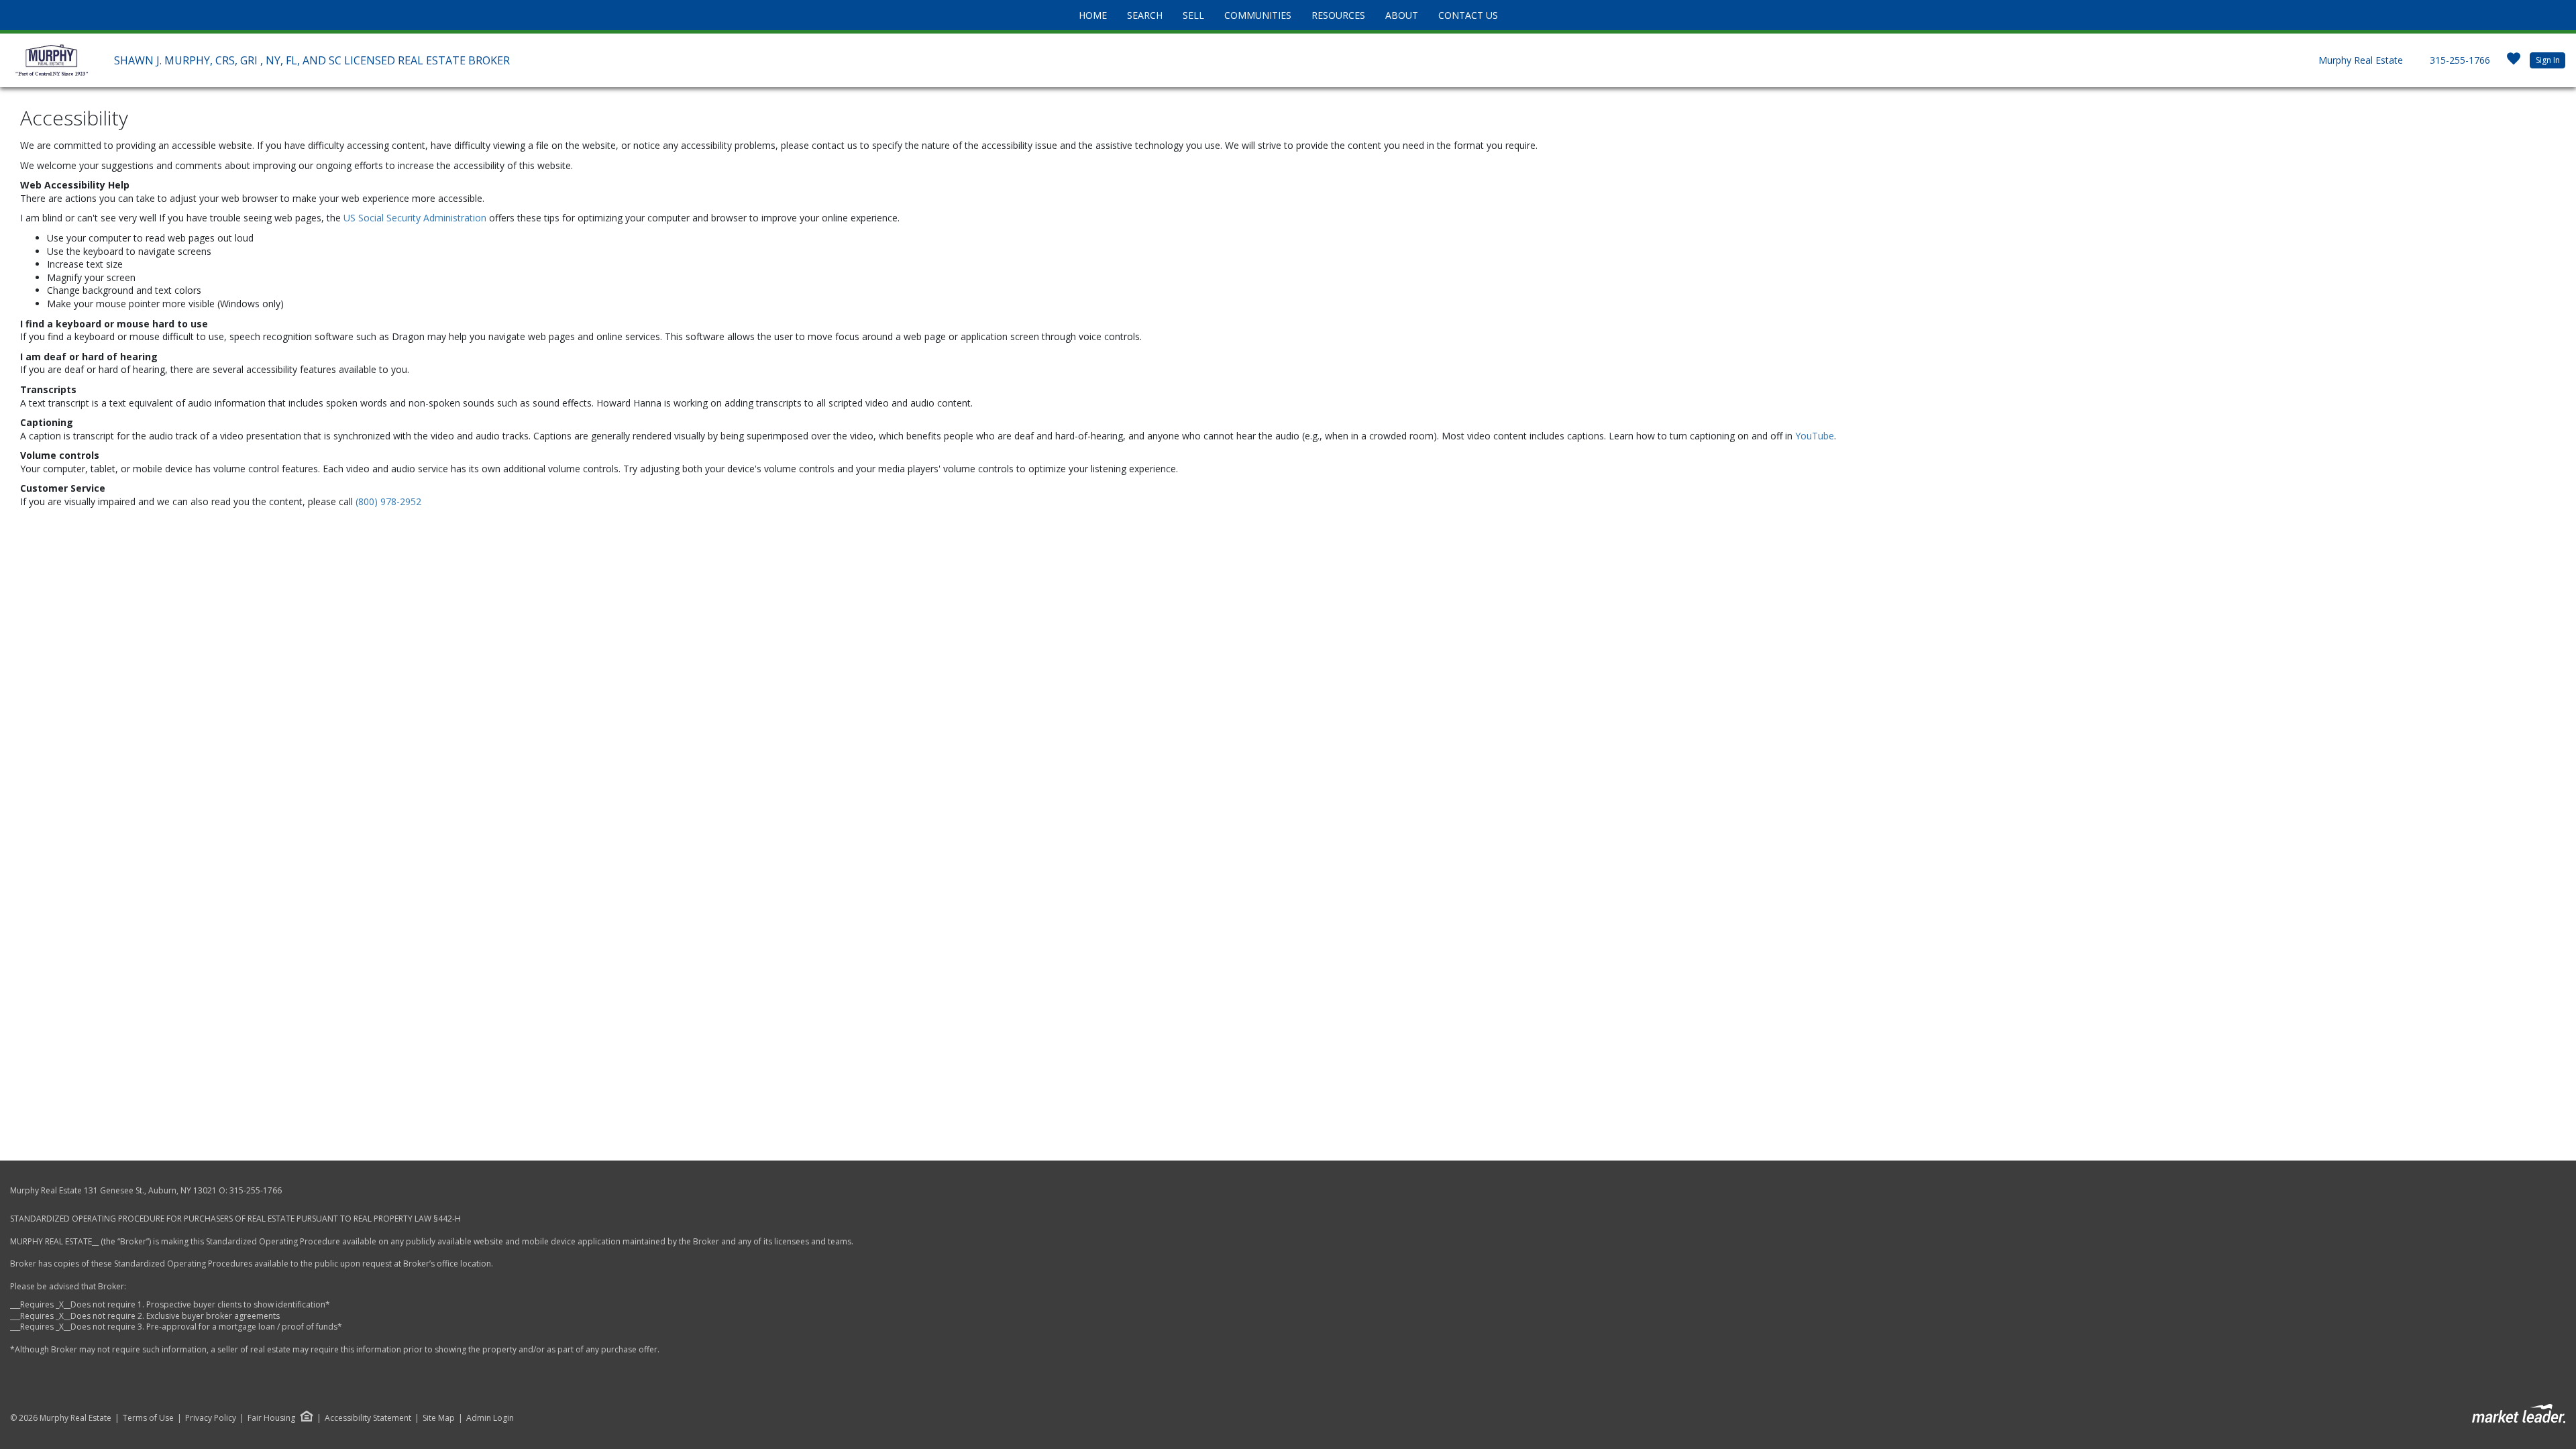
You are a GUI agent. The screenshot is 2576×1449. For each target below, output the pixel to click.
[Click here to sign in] (2514, 63)
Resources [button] (1338, 15)
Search (1145, 15)
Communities (1258, 15)
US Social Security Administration (416, 218)
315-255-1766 (2460, 60)
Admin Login (490, 1418)
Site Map (439, 1418)
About (1402, 15)
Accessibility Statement (368, 1418)
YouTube (1815, 436)
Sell (1193, 15)
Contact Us (1468, 15)
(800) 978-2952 (388, 501)
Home (1093, 15)
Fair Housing (271, 1418)
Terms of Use (148, 1418)
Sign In (2548, 60)
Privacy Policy (211, 1418)
